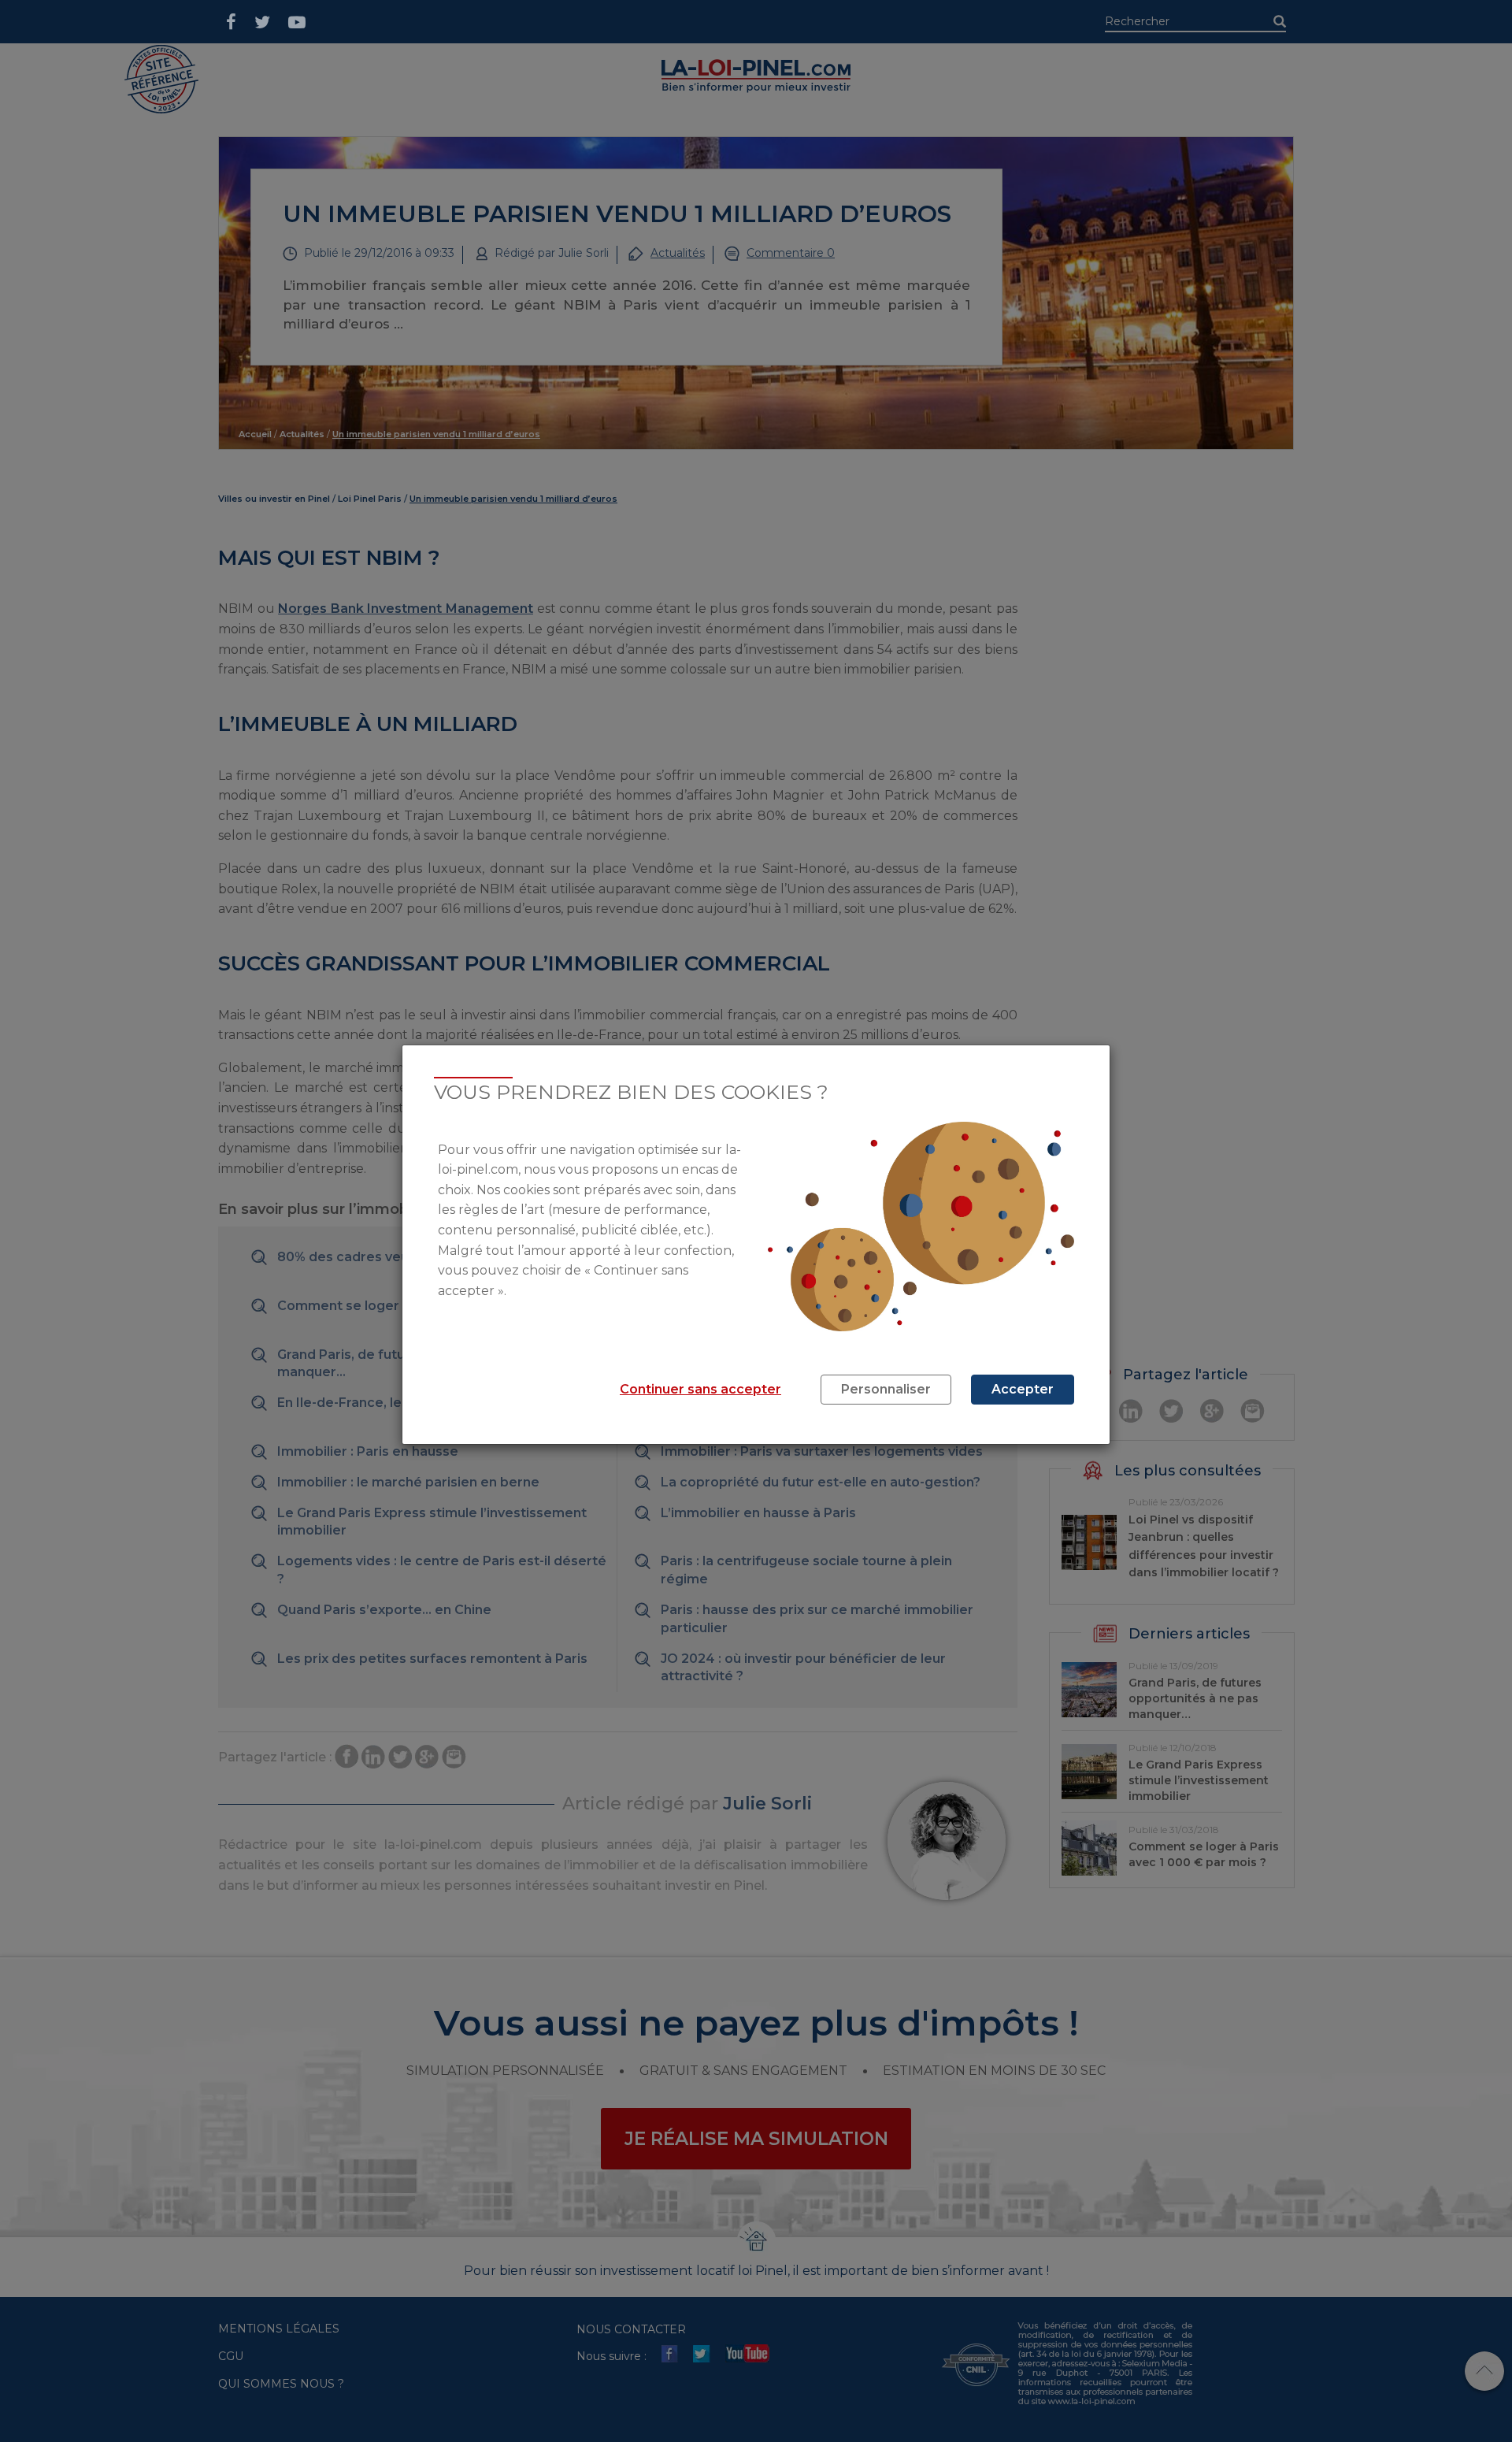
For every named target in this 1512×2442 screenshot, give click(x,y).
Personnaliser (886, 1389)
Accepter (1023, 1389)
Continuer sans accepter (700, 1389)
